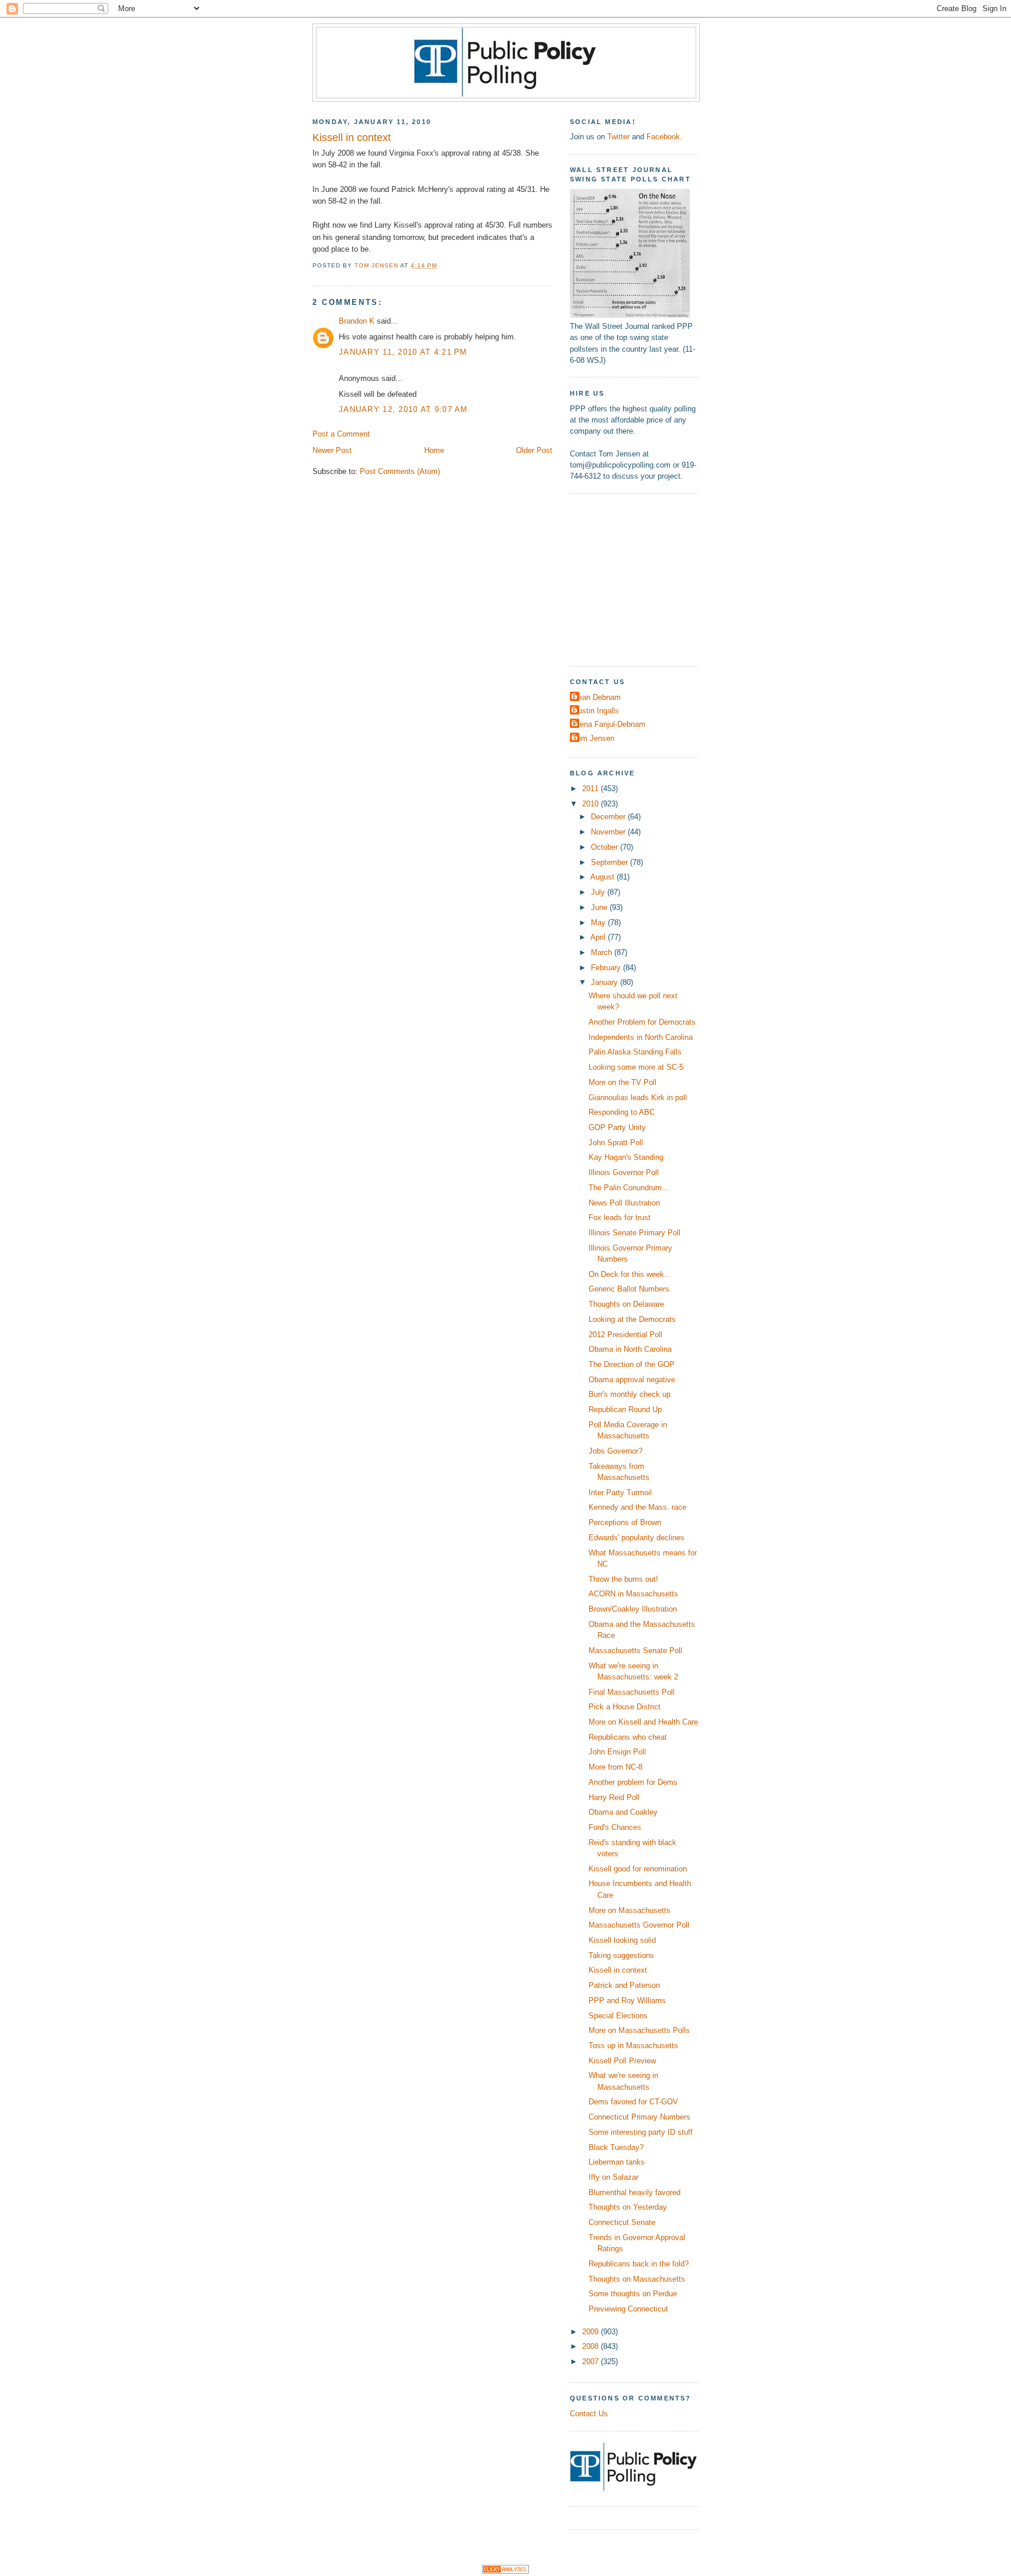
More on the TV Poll (623, 1082)
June (600, 907)
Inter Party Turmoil (620, 1493)
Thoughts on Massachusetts (637, 2279)
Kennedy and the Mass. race (637, 1507)
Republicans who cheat (628, 1737)
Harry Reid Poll (614, 1797)
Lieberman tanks (617, 2162)
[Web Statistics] (505, 2571)
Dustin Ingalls (596, 711)
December (609, 817)
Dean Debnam (597, 697)
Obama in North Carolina (630, 1349)
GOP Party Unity (617, 1127)
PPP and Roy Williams (627, 2000)
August (603, 877)
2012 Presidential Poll (625, 1335)
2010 (592, 804)
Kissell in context (618, 1970)
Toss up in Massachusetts (633, 2046)
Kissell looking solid (622, 1940)
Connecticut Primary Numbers (639, 2117)
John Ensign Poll (617, 1752)
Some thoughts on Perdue (633, 2294)
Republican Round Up (625, 1409)
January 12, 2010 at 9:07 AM (403, 409)
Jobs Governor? (615, 1451)
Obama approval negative (632, 1380)
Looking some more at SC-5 (636, 1067)
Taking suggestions (621, 1955)
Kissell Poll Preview (622, 2061)
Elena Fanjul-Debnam (609, 724)
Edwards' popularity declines (637, 1538)
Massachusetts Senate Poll (635, 1651)
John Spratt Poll (616, 1143)
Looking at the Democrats (632, 1319)
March (603, 952)
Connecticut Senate (622, 2222)
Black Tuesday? (616, 2147)
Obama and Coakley (623, 1812)
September (611, 862)
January (606, 982)
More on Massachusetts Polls (639, 2030)
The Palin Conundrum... (629, 1188)
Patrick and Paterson (624, 1985)
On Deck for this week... (630, 1274)
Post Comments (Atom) (400, 471)
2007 (592, 2362)
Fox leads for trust (620, 1217)
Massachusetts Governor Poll (639, 1925)
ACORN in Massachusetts (633, 1594)
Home (434, 450)
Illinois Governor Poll (624, 1172)
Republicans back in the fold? (639, 2264)
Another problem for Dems (633, 1782)
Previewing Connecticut (628, 2309)
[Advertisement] (643, 578)
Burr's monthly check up (630, 1394)
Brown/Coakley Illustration (633, 1609)
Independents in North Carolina (641, 1037)
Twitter (618, 137)
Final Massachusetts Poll (632, 1692)
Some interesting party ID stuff (641, 2132)
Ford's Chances (615, 1827)
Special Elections (618, 2016)
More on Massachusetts (630, 1910)
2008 (592, 2346)
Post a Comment (341, 434)
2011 (592, 789)
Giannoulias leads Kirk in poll (638, 1098)
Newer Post (332, 450)
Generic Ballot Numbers (629, 1289)
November (609, 832)
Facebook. (664, 137)
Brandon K (357, 321)
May (599, 923)
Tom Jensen (594, 738)
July (599, 892)
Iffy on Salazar (613, 2177)
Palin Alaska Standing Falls (635, 1052)
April (599, 937)
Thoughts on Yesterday (628, 2207)
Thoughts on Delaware (626, 1304)
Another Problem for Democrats (642, 1022)
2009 (592, 2332)
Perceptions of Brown (625, 1522)
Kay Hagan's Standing (626, 1157)
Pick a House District (625, 1707)
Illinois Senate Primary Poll (635, 1233)
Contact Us (589, 2414)
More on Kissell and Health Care (643, 1722)
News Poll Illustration (624, 1203)
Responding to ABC (622, 1112)
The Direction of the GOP (632, 1364)
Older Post (534, 450)
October (606, 847)
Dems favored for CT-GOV (633, 2102)
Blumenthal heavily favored (635, 2192)
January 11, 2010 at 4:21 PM (403, 352)
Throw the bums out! (623, 1579)
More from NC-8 (615, 1767)
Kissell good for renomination (638, 1869)
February (607, 968)
